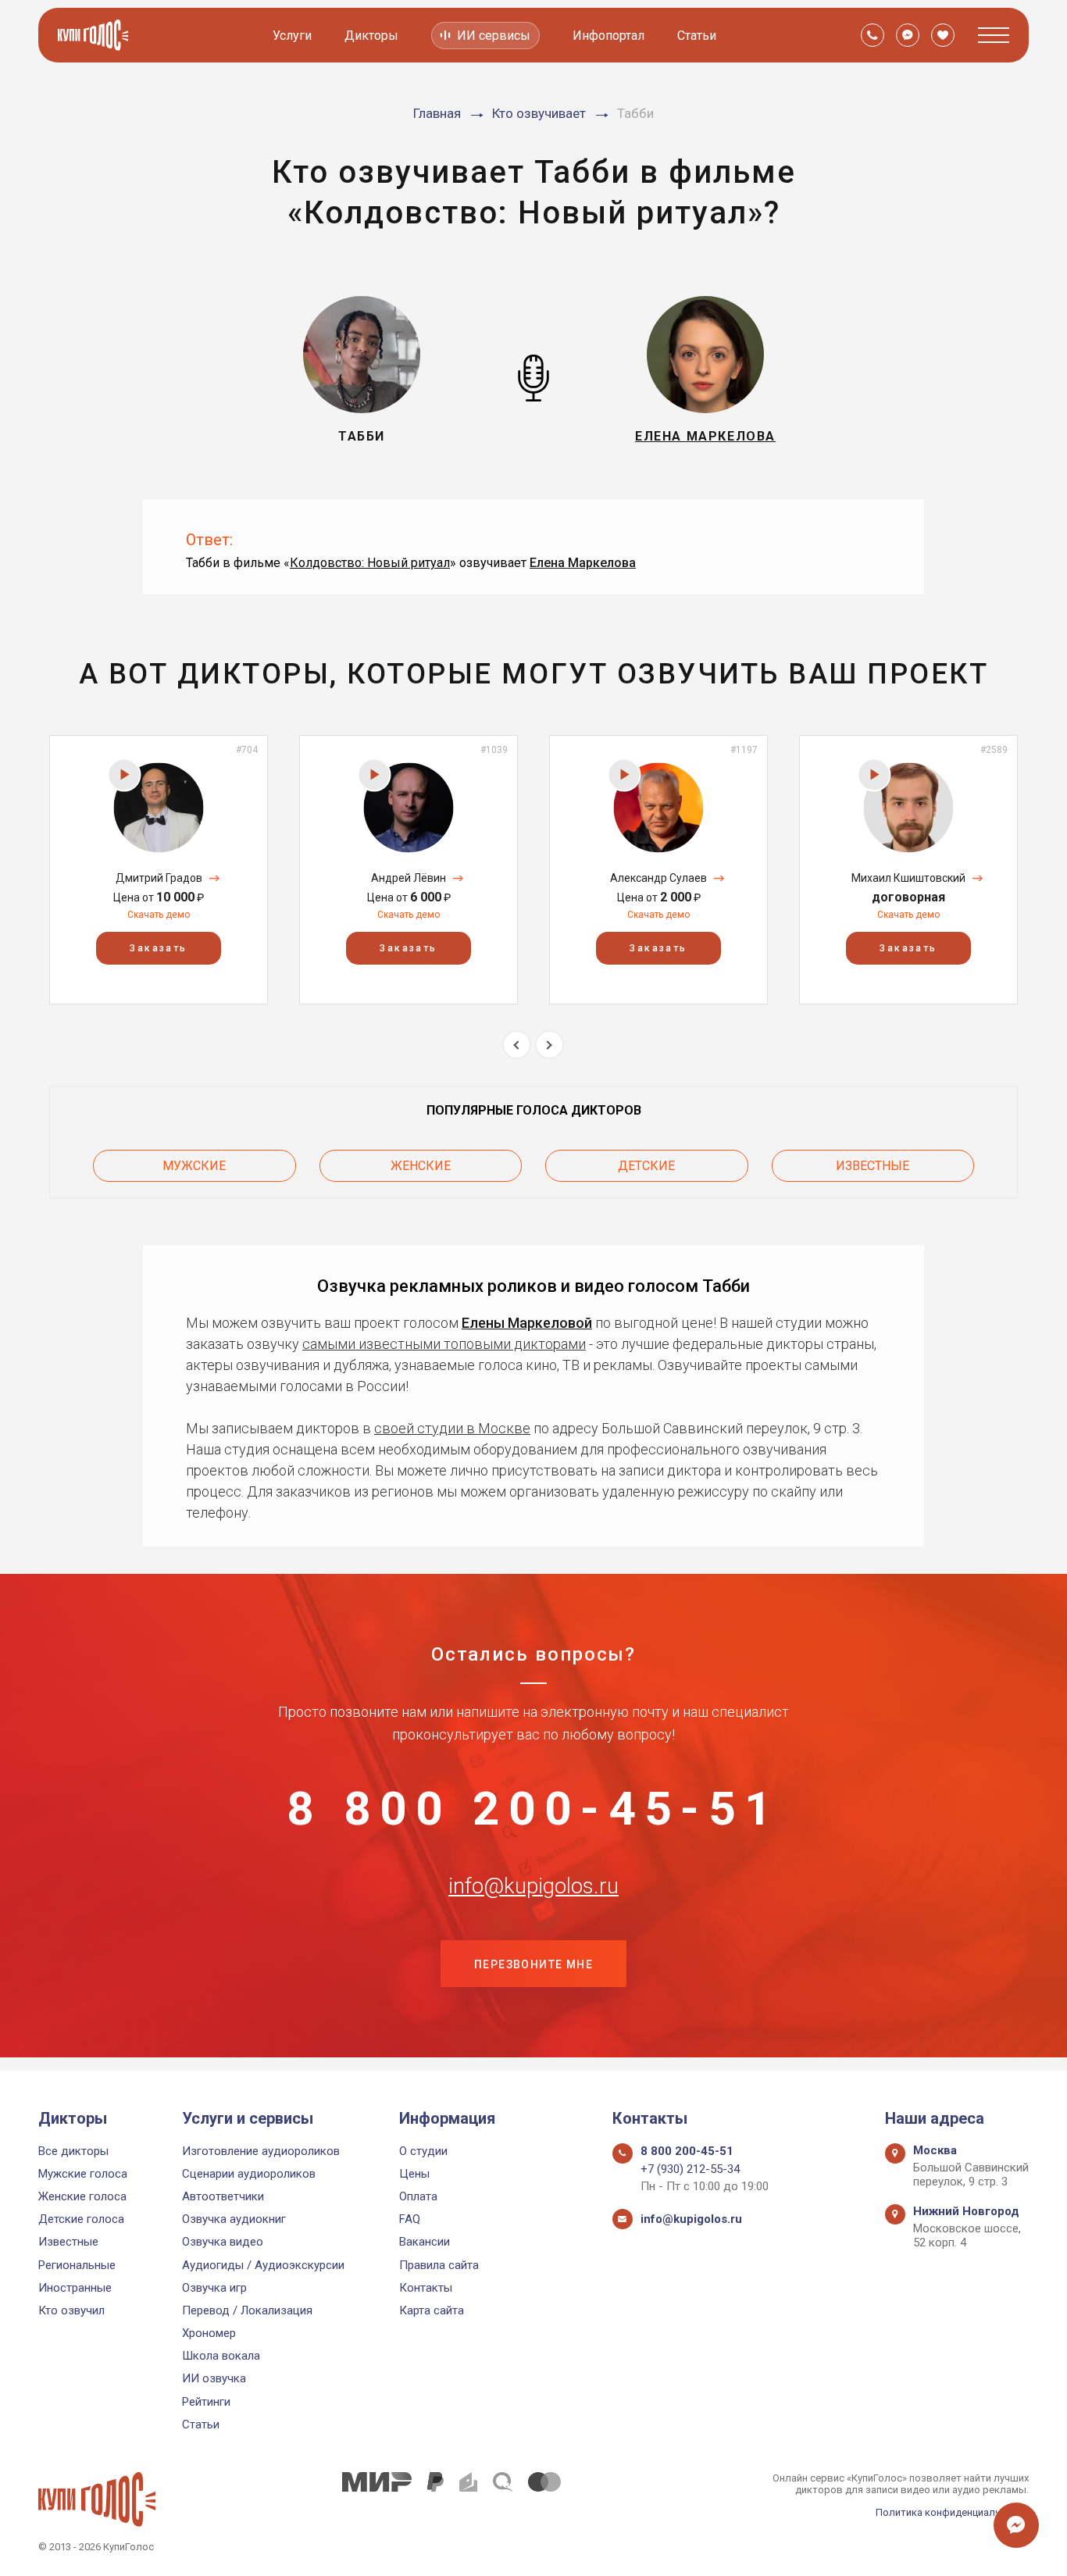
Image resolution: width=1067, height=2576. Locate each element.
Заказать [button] (158, 948)
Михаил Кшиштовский (908, 878)
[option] (159, 870)
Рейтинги (206, 2402)
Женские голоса (82, 2196)
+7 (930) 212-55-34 (690, 2169)
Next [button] (550, 1045)
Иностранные (75, 2288)
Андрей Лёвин (409, 878)
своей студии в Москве (452, 1428)
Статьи (697, 36)
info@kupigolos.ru (533, 1886)
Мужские (194, 1166)
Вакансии (425, 2242)
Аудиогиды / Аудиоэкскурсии (263, 2265)
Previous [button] (517, 1045)
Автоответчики (223, 2196)
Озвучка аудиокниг (234, 2219)
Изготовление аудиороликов (261, 2151)
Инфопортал (608, 36)
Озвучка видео (223, 2242)
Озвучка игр (214, 2288)
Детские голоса (81, 2219)
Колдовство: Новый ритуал (370, 563)
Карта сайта (432, 2310)
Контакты (426, 2288)
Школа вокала (221, 2356)
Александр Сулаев (658, 878)
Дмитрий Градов (159, 878)
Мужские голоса (83, 2174)
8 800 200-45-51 (533, 1809)
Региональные (77, 2265)
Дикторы (371, 36)
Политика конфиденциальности (952, 2512)
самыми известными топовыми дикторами (444, 1344)
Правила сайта (439, 2265)
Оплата (418, 2196)
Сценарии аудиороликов (249, 2174)
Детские (646, 1166)
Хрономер (209, 2333)
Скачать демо (159, 915)
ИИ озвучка (214, 2378)
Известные (873, 1166)
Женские (421, 1166)
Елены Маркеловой (527, 1323)
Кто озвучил (71, 2310)
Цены (414, 2174)
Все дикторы (73, 2151)
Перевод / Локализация (247, 2310)
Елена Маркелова (583, 563)
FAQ (410, 2219)
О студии (423, 2151)
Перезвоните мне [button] (533, 1964)
